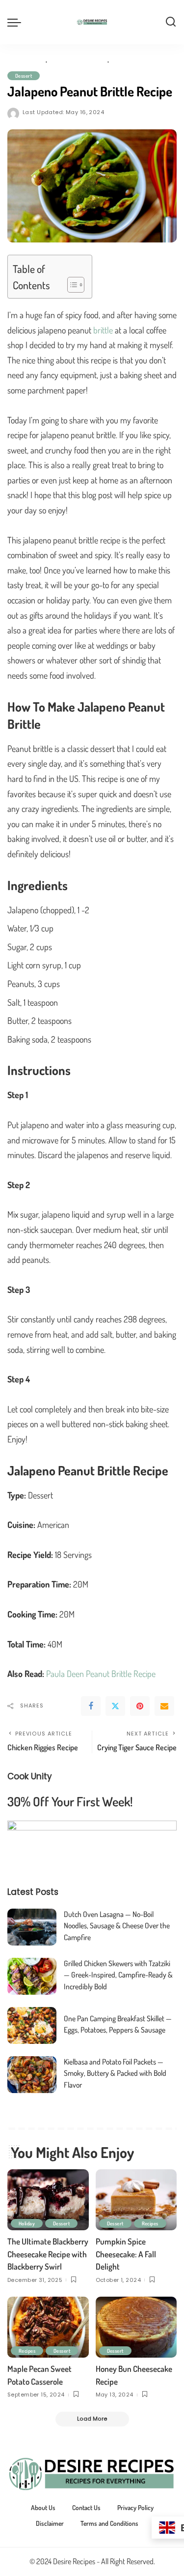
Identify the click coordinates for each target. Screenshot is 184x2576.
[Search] (171, 22)
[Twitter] (115, 1706)
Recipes (150, 2223)
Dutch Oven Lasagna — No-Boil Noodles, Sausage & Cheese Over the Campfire (117, 1926)
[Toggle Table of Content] (71, 285)
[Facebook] (91, 1706)
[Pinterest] (140, 1706)
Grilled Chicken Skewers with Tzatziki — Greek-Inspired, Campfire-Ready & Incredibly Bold (118, 1975)
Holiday (27, 2223)
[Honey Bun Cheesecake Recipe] (136, 2327)
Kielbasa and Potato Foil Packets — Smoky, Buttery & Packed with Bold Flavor (115, 2073)
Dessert (24, 75)
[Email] (164, 1706)
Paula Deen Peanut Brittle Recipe (101, 1674)
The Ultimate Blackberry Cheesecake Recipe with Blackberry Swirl (48, 2254)
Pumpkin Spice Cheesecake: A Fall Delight (126, 2254)
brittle (103, 330)
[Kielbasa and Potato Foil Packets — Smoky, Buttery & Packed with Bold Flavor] (32, 2075)
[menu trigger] (17, 22)
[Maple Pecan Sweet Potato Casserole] (48, 2327)
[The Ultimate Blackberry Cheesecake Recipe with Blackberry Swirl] (48, 2200)
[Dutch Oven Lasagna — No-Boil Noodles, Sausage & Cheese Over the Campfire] (32, 1927)
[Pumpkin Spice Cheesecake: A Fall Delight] (136, 2200)
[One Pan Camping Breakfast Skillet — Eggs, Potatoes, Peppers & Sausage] (32, 2025)
